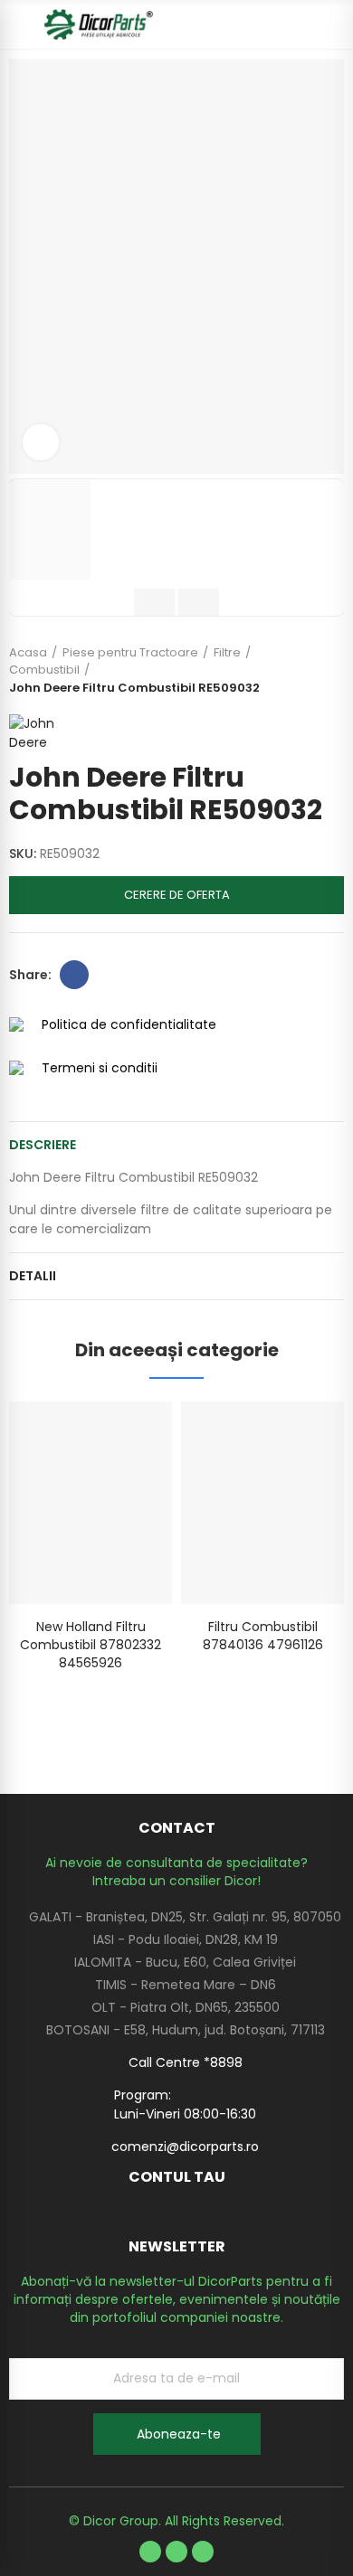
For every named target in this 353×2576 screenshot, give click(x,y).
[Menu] (18, 24)
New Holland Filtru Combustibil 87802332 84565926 (91, 1645)
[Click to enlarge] (41, 442)
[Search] (303, 24)
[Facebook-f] (150, 2552)
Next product (330, 670)
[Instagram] (203, 2552)
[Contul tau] (335, 24)
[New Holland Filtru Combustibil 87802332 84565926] (91, 1502)
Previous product (285, 670)
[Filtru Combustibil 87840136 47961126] (262, 1502)
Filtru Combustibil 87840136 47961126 (263, 1636)
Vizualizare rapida (127, 1433)
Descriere (43, 1145)
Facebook (74, 975)
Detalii (33, 1276)
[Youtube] (176, 2552)
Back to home (308, 670)
